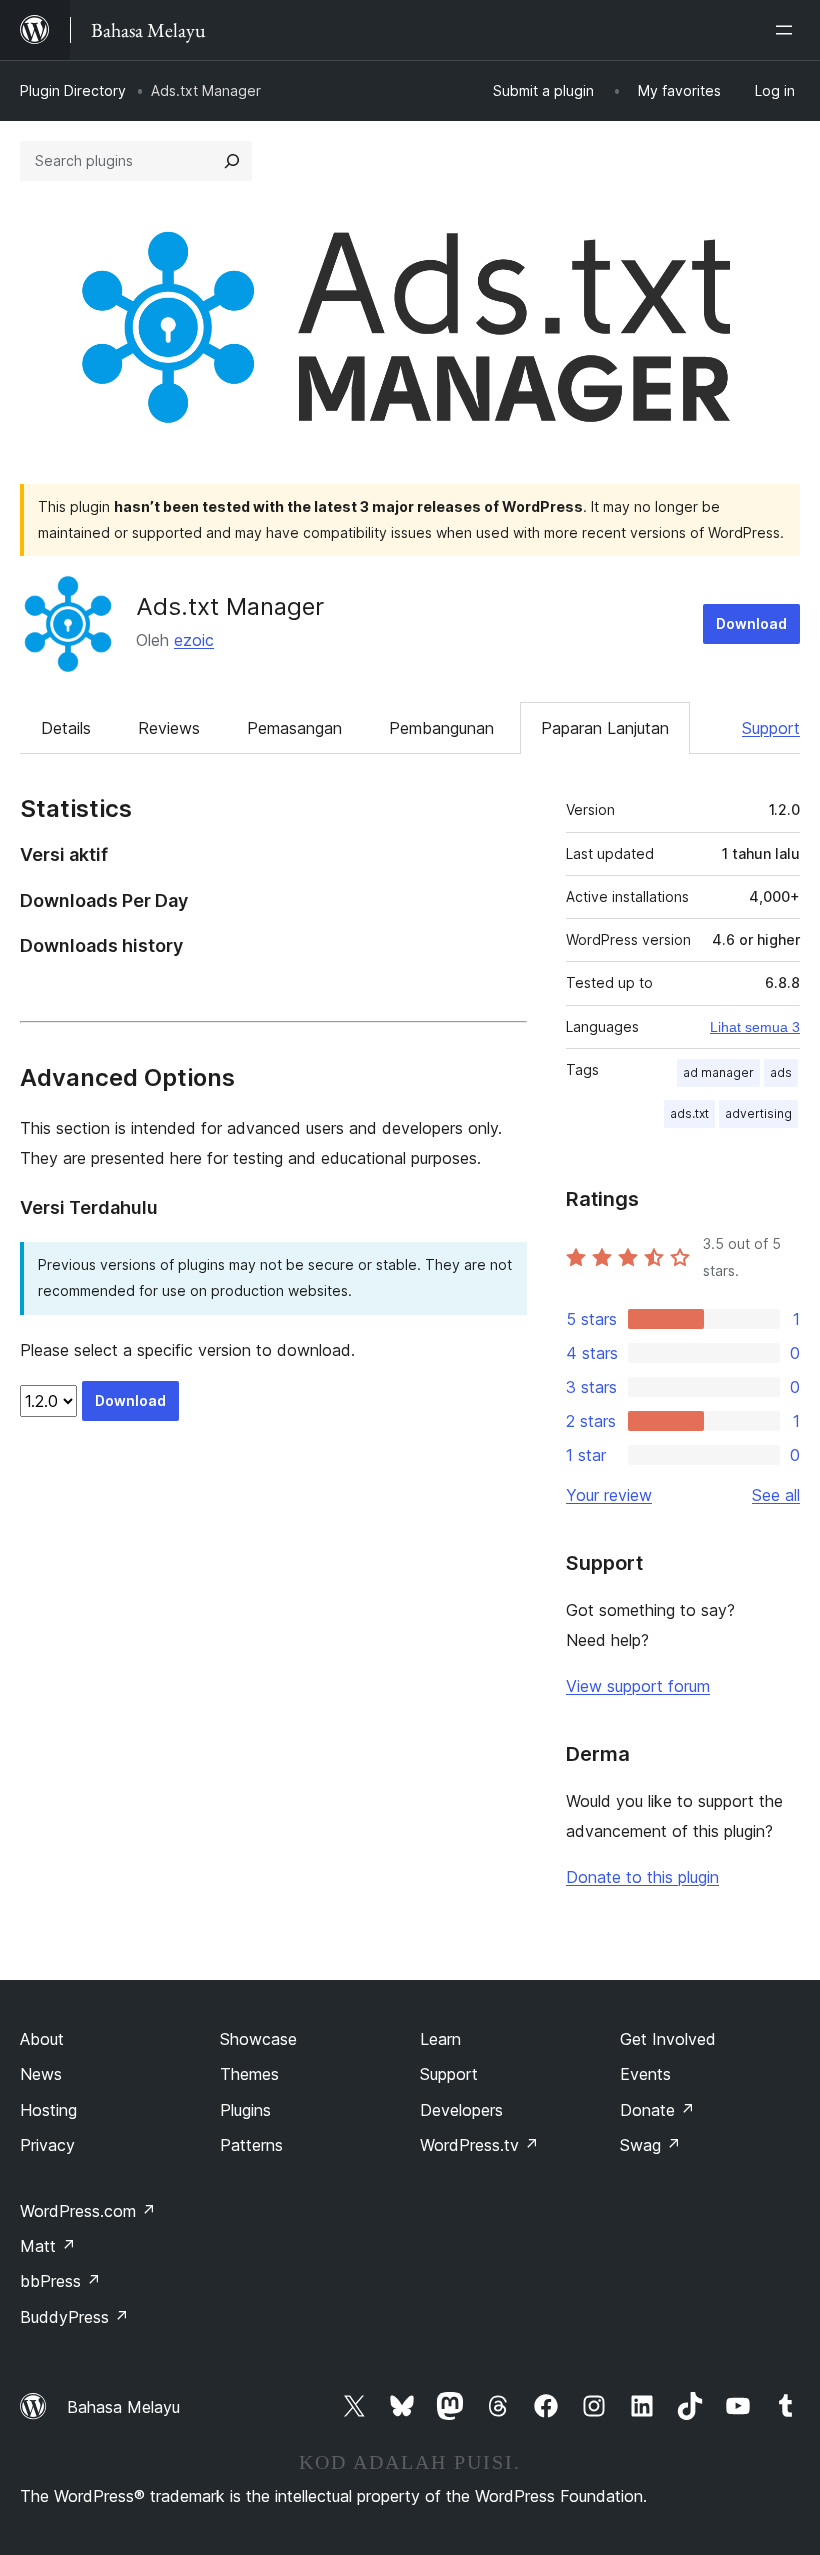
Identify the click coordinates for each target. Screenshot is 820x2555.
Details (66, 728)
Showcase (258, 2039)
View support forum (638, 1686)
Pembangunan (441, 728)
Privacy (47, 2145)
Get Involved (668, 2039)
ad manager (718, 1072)
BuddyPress (74, 2317)
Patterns (251, 2145)
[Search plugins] (232, 161)
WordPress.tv (479, 2145)
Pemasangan (294, 728)
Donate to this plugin (642, 1877)
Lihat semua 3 (755, 1027)
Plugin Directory (73, 90)
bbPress (60, 2281)
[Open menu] (788, 30)
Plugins (245, 2110)
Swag (650, 2145)
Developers (461, 2110)
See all (776, 1495)
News (41, 2074)
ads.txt (689, 1113)
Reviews (169, 728)
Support (771, 728)
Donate (657, 2110)
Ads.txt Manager (230, 606)
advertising (758, 1113)
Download (751, 623)
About (42, 2039)
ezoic (194, 640)
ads (781, 1072)
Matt (48, 2246)
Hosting (48, 2110)
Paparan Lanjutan (605, 728)
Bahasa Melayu (123, 2407)
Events (645, 2074)
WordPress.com (88, 2211)
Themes (249, 2074)
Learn (440, 2039)
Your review (609, 1495)
